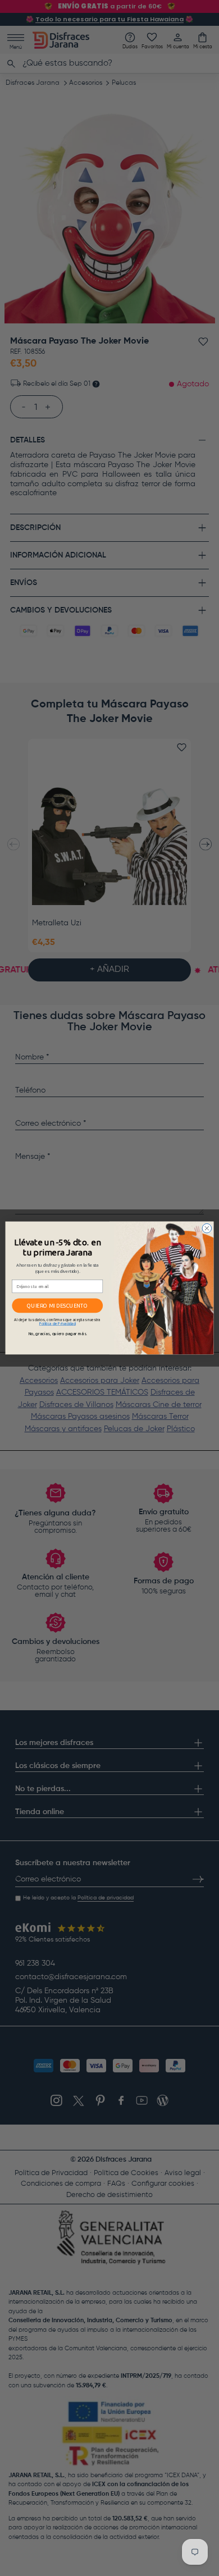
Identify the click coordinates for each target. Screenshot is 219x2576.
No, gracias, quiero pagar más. (58, 1334)
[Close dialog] (207, 1228)
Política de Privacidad (58, 1324)
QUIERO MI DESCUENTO (57, 1306)
